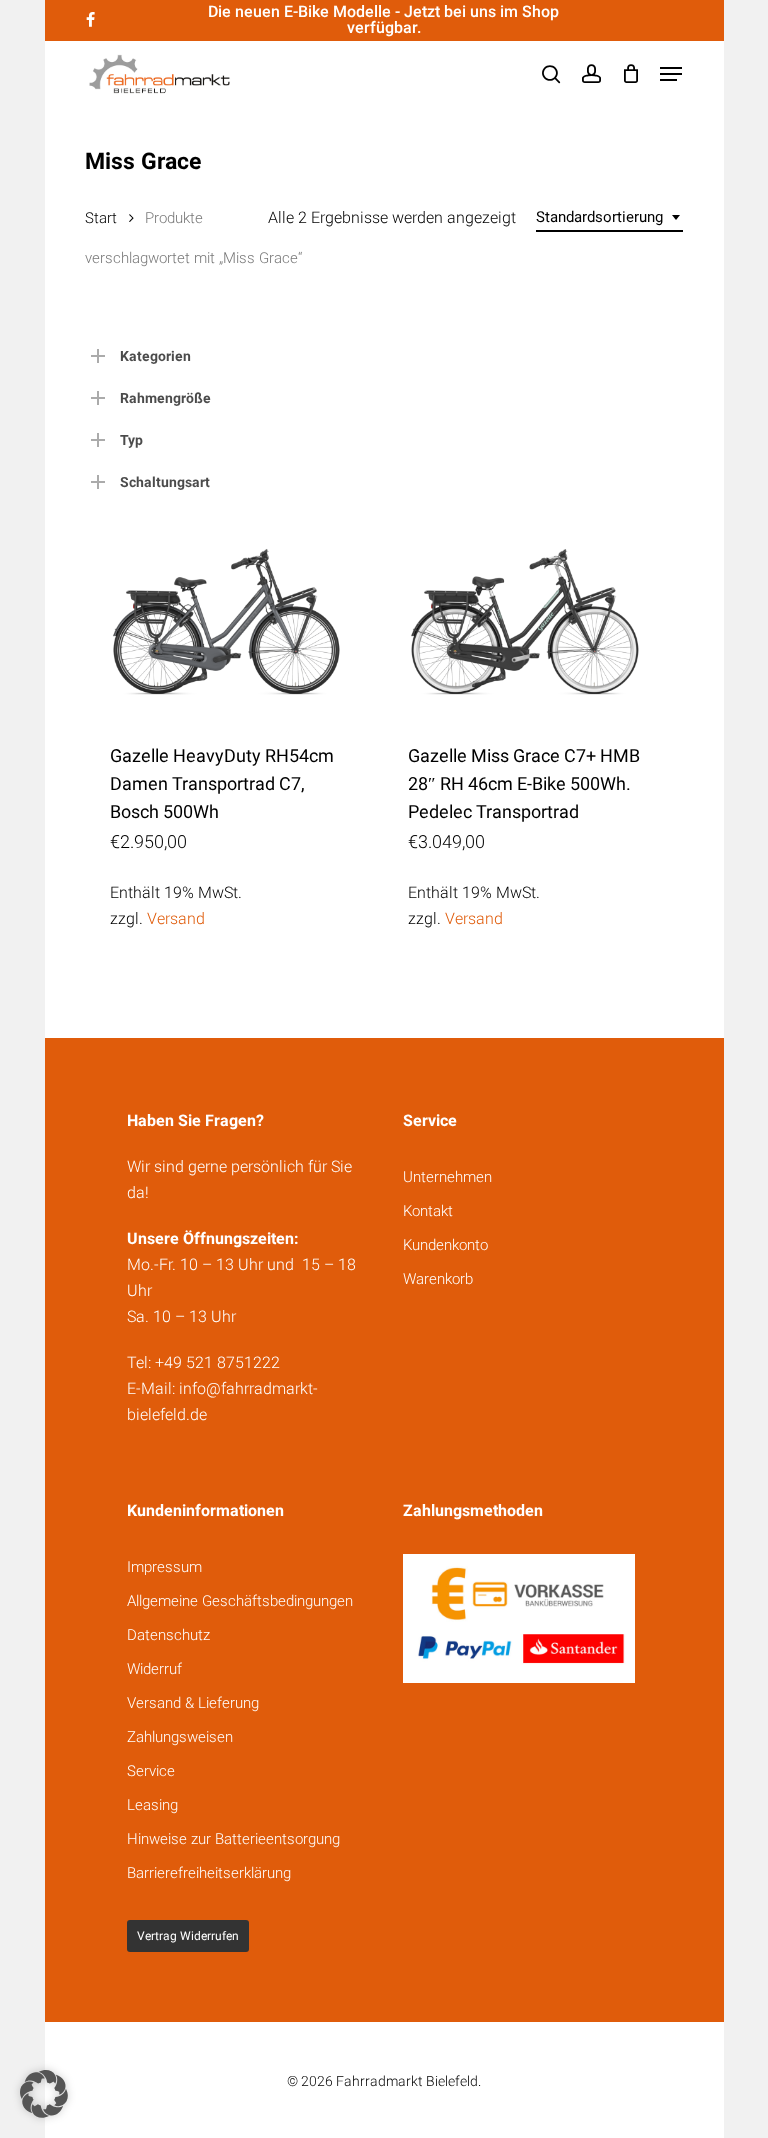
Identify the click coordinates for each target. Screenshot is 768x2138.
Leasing (152, 1805)
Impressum (164, 1567)
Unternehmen (447, 1177)
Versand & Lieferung (193, 1703)
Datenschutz (168, 1635)
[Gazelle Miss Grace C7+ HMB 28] (524, 622)
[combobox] (609, 217)
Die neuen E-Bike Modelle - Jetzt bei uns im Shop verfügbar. (383, 19)
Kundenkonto (445, 1245)
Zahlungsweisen (180, 1737)
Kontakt (428, 1211)
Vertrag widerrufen (188, 1936)
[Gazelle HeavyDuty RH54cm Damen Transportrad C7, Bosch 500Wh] (226, 622)
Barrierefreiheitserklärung (209, 1873)
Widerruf (154, 1669)
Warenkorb (438, 1279)
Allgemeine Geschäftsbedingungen (240, 1601)
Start (101, 218)
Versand (176, 918)
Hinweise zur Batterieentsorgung (233, 1839)
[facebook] (90, 20)
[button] (671, 74)
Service (151, 1771)
